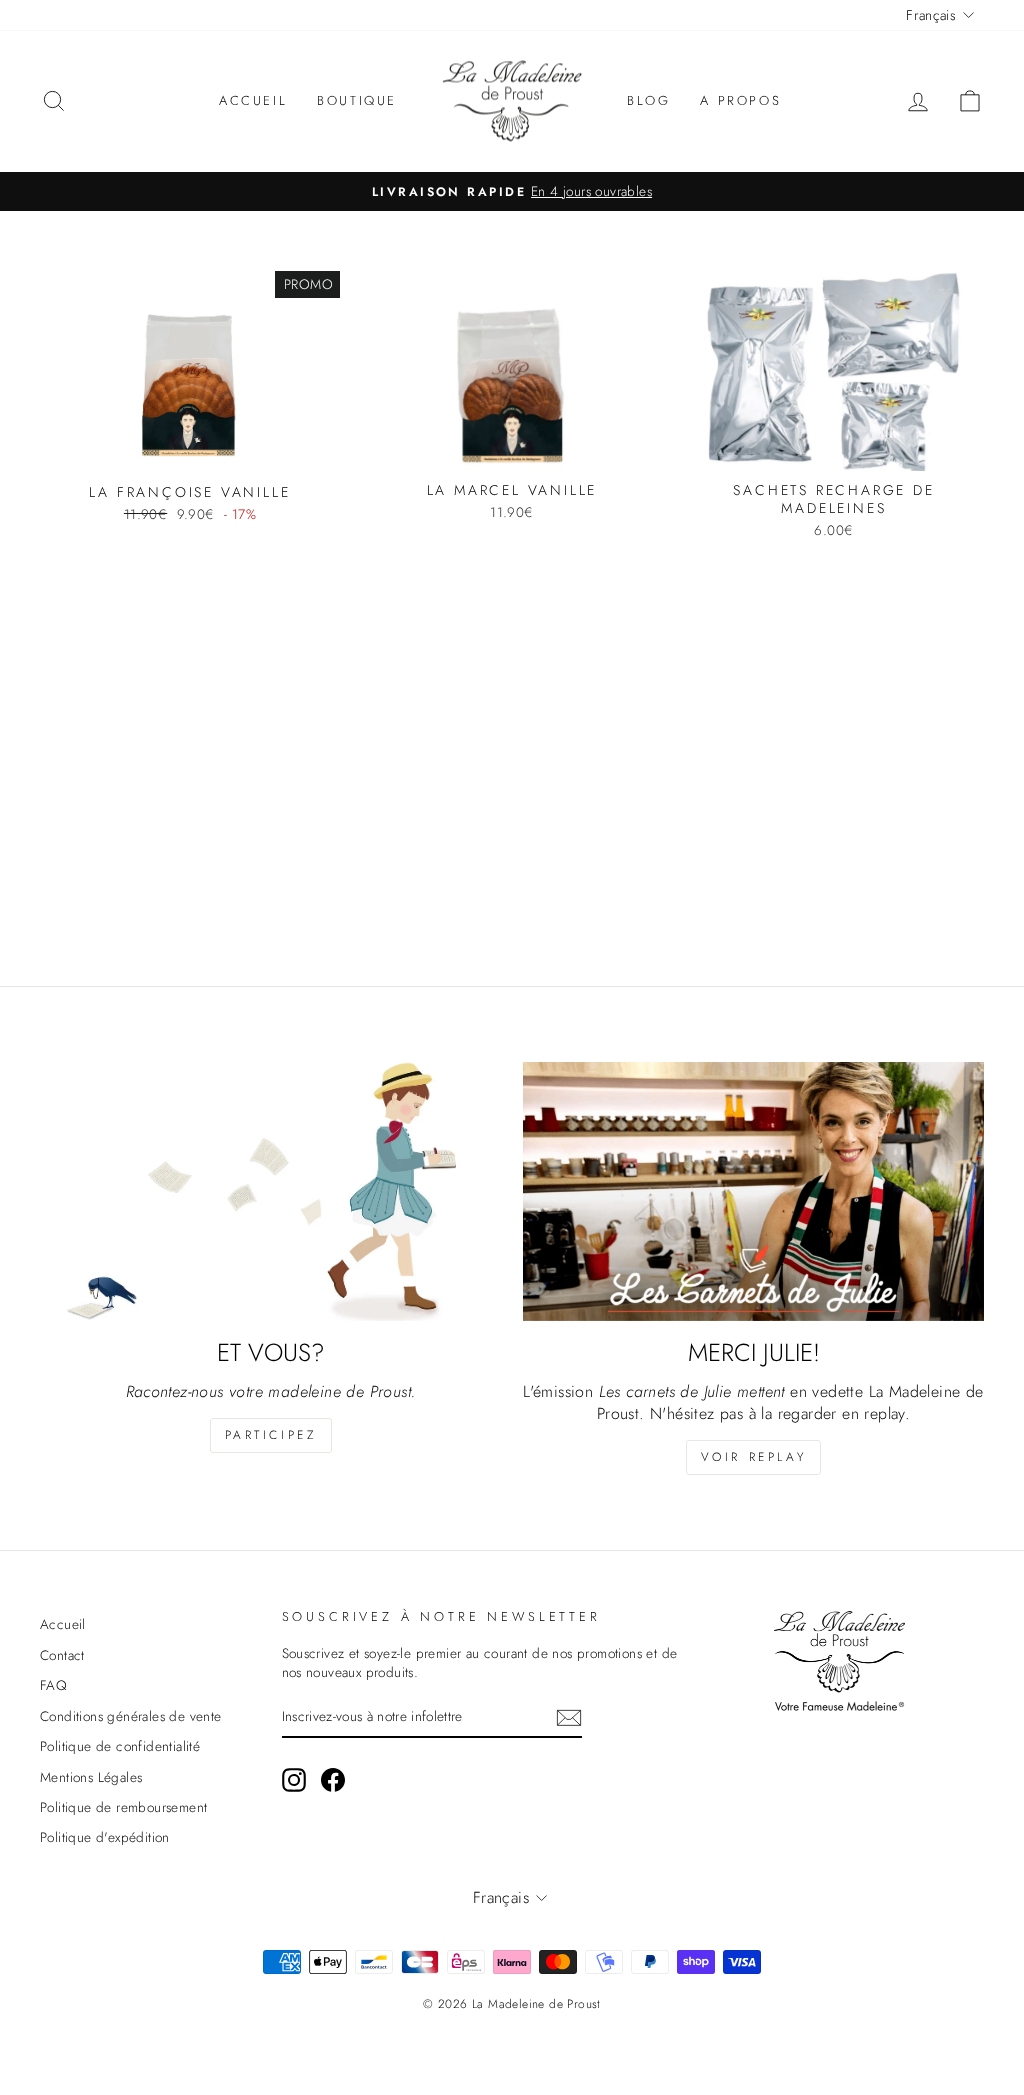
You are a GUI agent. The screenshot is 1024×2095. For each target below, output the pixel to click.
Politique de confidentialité (120, 1746)
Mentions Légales (91, 1777)
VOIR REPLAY (754, 1457)
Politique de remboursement (123, 1807)
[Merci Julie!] (753, 1191)
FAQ (53, 1685)
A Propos (740, 100)
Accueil (253, 100)
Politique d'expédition (105, 1837)
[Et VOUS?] (270, 1191)
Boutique (357, 100)
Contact (62, 1655)
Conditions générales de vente (131, 1716)
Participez (271, 1435)
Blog (648, 100)
